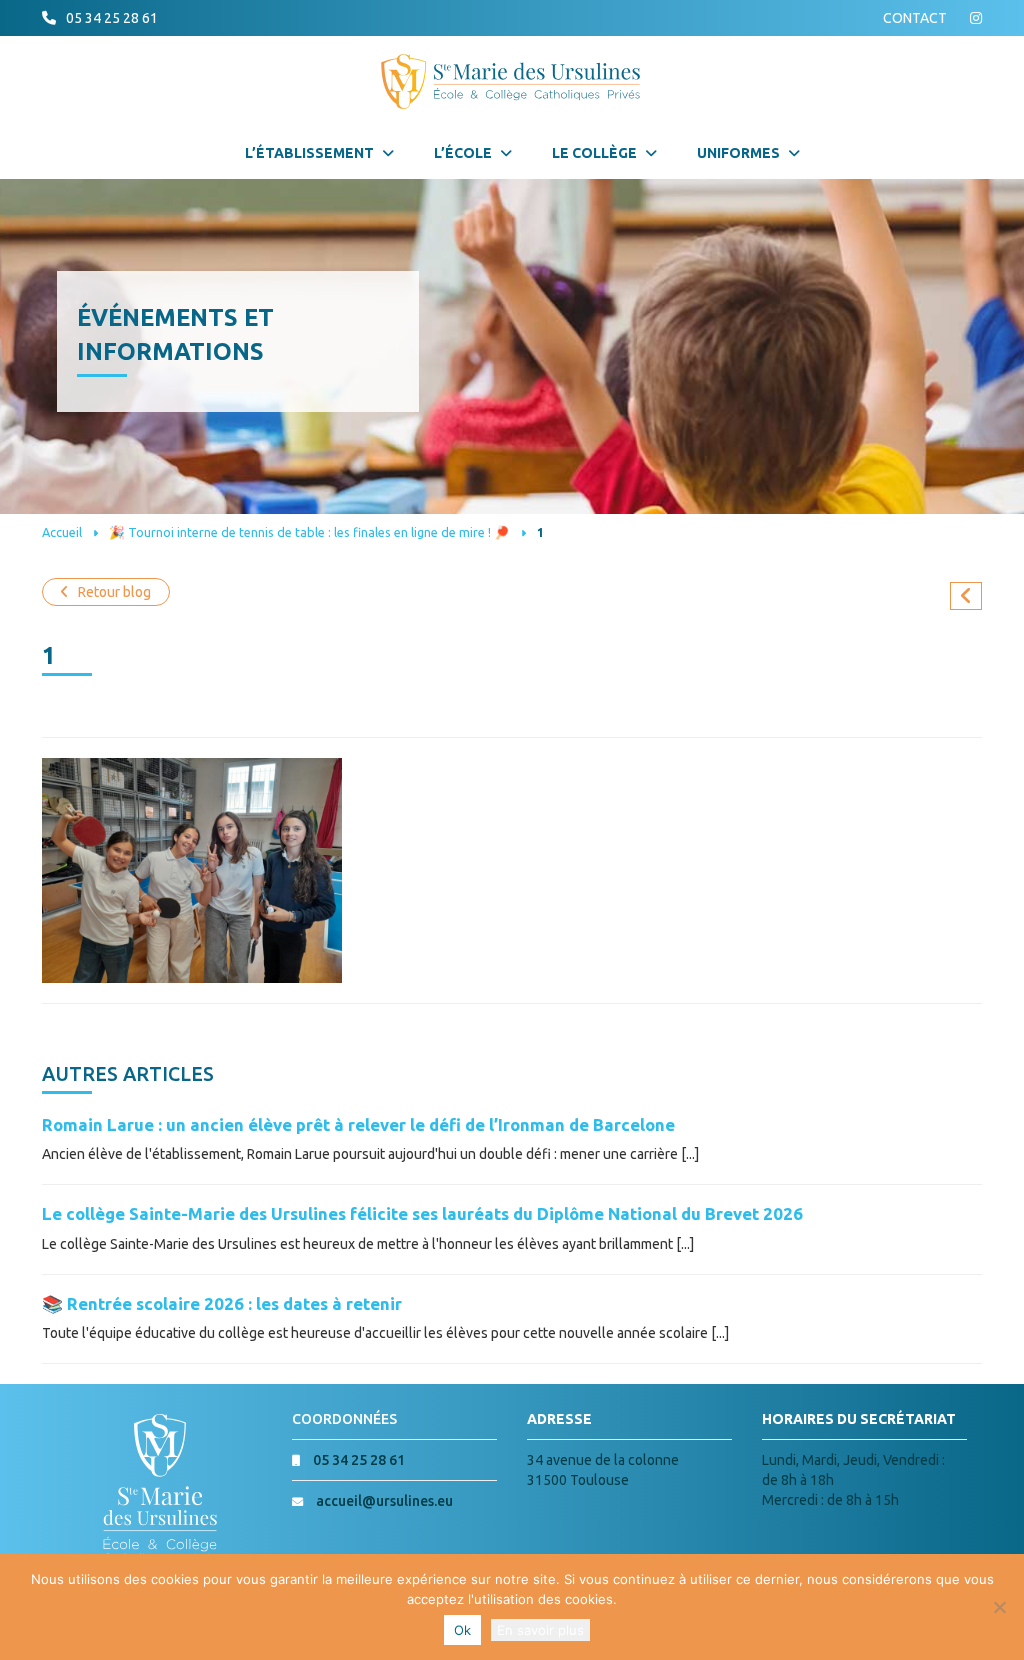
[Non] (999, 1607)
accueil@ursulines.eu (384, 1501)
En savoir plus (540, 1630)
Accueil (62, 532)
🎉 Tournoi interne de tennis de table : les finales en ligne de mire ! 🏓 (309, 532)
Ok (462, 1630)
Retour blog (114, 592)
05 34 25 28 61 (112, 18)
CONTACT (915, 18)
